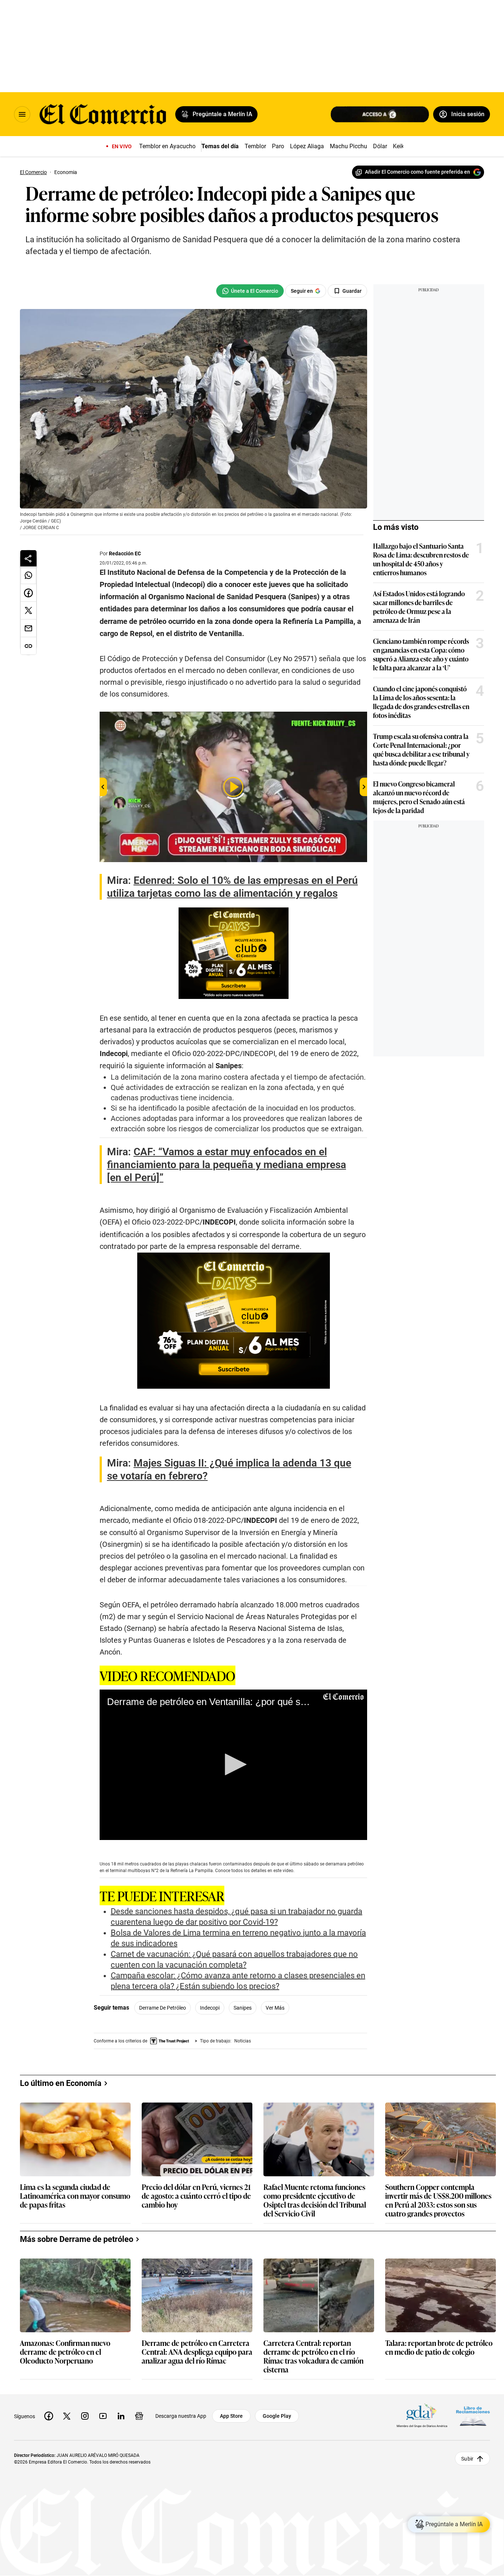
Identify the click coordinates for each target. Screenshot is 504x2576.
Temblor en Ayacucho (167, 146)
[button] (233, 1764)
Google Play (277, 2416)
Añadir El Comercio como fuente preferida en (417, 172)
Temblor (255, 146)
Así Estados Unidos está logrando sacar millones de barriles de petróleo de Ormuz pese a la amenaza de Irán (419, 607)
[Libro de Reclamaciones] (473, 2416)
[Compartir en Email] (28, 628)
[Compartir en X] (28, 611)
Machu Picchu (348, 146)
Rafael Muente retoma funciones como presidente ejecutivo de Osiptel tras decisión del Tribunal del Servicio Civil (315, 2200)
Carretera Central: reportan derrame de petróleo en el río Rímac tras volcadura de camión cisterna (313, 2356)
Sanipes (243, 2008)
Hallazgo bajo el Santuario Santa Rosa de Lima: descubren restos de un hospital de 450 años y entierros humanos (421, 559)
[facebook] (49, 2416)
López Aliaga (307, 146)
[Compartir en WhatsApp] (28, 575)
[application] (233, 1765)
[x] (67, 2416)
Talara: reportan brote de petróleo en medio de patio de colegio (439, 2348)
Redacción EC (125, 553)
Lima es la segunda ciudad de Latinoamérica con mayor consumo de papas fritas (75, 2196)
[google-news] (139, 2416)
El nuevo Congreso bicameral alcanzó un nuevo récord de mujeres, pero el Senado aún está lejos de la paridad (419, 797)
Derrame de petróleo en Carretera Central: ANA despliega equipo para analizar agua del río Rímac (197, 2352)
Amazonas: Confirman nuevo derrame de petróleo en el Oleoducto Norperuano (65, 2352)
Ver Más (275, 2008)
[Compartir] (28, 558)
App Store (231, 2416)
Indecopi (210, 2008)
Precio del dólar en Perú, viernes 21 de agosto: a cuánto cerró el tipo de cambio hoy (196, 2196)
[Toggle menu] (22, 114)
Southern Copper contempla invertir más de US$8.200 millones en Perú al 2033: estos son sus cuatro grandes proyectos (438, 2200)
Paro (278, 146)
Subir (467, 2459)
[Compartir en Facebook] (28, 593)
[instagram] (85, 2416)
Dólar (380, 146)
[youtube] (103, 2416)
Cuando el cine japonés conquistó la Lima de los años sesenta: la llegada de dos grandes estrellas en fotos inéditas (421, 702)
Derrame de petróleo (163, 2008)
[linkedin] (121, 2416)
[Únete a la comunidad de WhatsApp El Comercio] (250, 291)
